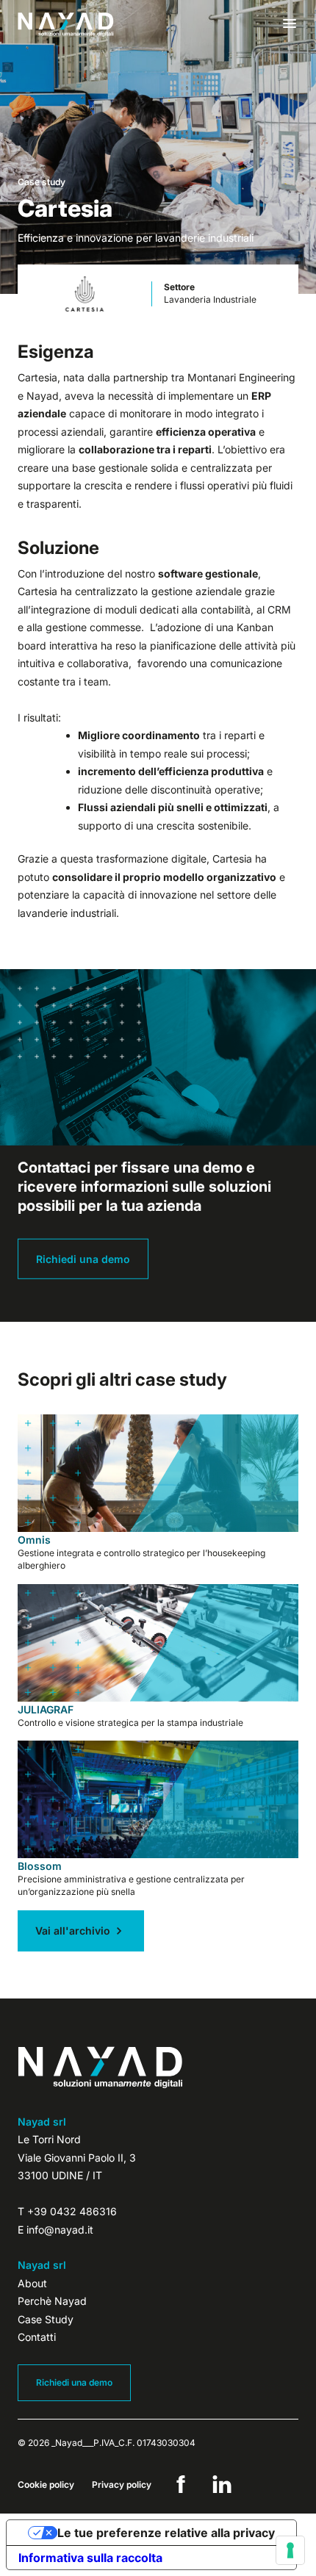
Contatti (37, 2337)
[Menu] (290, 24)
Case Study (46, 2319)
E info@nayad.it (55, 2230)
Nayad (66, 25)
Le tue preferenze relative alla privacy (166, 2533)
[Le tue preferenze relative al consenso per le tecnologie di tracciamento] (290, 2550)
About (32, 2283)
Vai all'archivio (73, 1931)
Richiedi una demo (83, 1259)
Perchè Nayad (52, 2301)
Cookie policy (46, 2485)
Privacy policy (122, 2485)
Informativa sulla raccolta (90, 2558)
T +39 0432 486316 (67, 2211)
